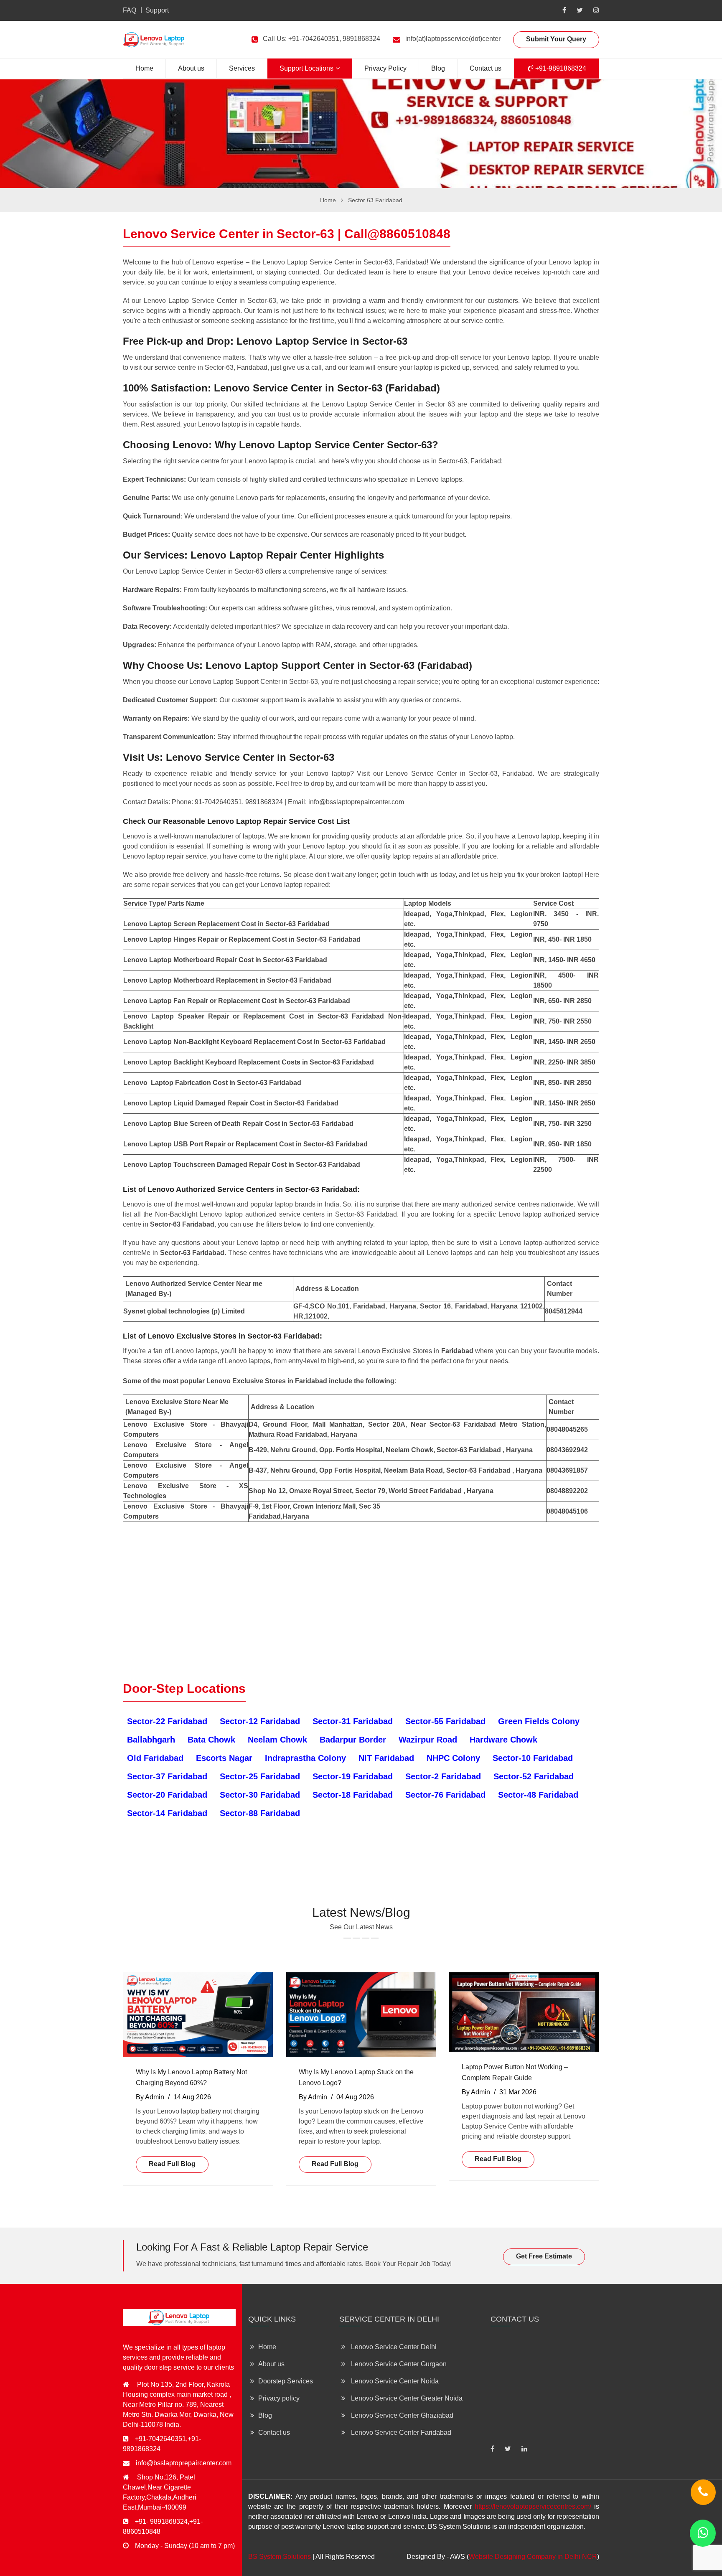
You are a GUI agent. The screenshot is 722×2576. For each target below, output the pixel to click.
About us (191, 68)
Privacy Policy (385, 68)
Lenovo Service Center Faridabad (400, 2432)
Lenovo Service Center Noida (394, 2381)
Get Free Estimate (544, 2256)
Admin (155, 2097)
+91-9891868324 (560, 68)
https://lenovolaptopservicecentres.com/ (533, 2506)
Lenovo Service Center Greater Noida (406, 2398)
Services (242, 68)
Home (144, 68)
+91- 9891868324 (161, 2521)
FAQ (130, 10)
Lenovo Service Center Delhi (393, 2347)
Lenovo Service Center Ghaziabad (401, 2415)
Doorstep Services (286, 2381)
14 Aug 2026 (192, 2097)
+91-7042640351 (160, 2439)
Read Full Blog (172, 2164)
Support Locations (306, 68)
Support (157, 10)
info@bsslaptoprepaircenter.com (184, 2463)
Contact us (486, 68)
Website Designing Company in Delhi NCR (533, 2557)
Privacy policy (279, 2398)
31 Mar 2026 (518, 2092)
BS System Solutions (280, 2557)
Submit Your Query (556, 39)
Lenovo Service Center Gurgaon (398, 2364)
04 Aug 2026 (355, 2097)
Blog (438, 68)
